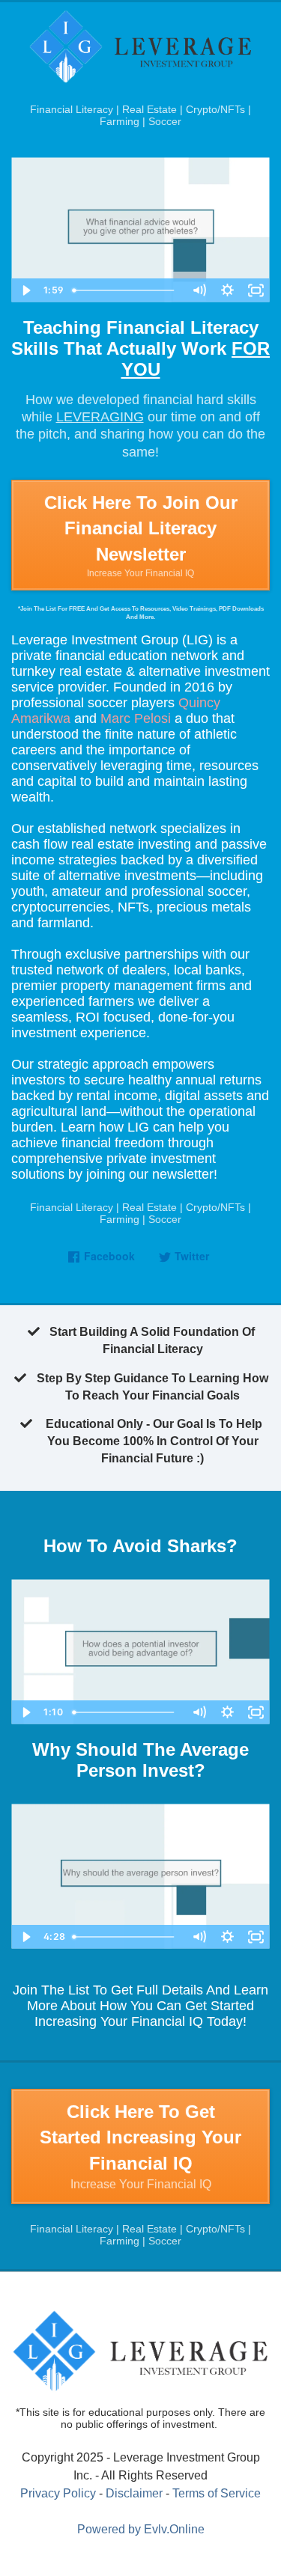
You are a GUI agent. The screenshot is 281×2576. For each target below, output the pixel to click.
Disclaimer (134, 2493)
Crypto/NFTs (215, 109)
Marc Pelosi (136, 718)
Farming (120, 121)
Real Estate (149, 109)
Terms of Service (217, 2493)
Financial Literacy (72, 109)
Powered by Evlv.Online (141, 2529)
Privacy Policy (58, 2493)
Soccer (165, 121)
